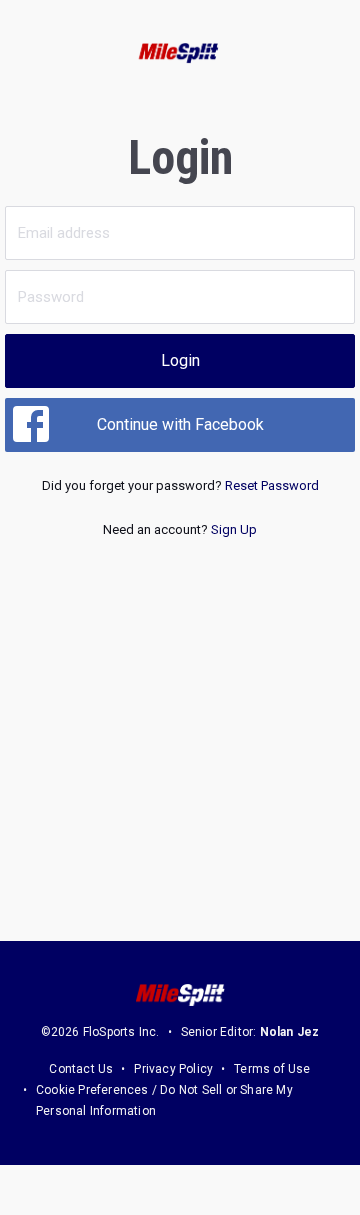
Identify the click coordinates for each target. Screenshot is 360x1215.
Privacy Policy (173, 1069)
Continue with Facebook (180, 424)
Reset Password (272, 485)
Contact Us (81, 1069)
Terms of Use (272, 1069)
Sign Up (234, 529)
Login (180, 360)
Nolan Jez (290, 1032)
